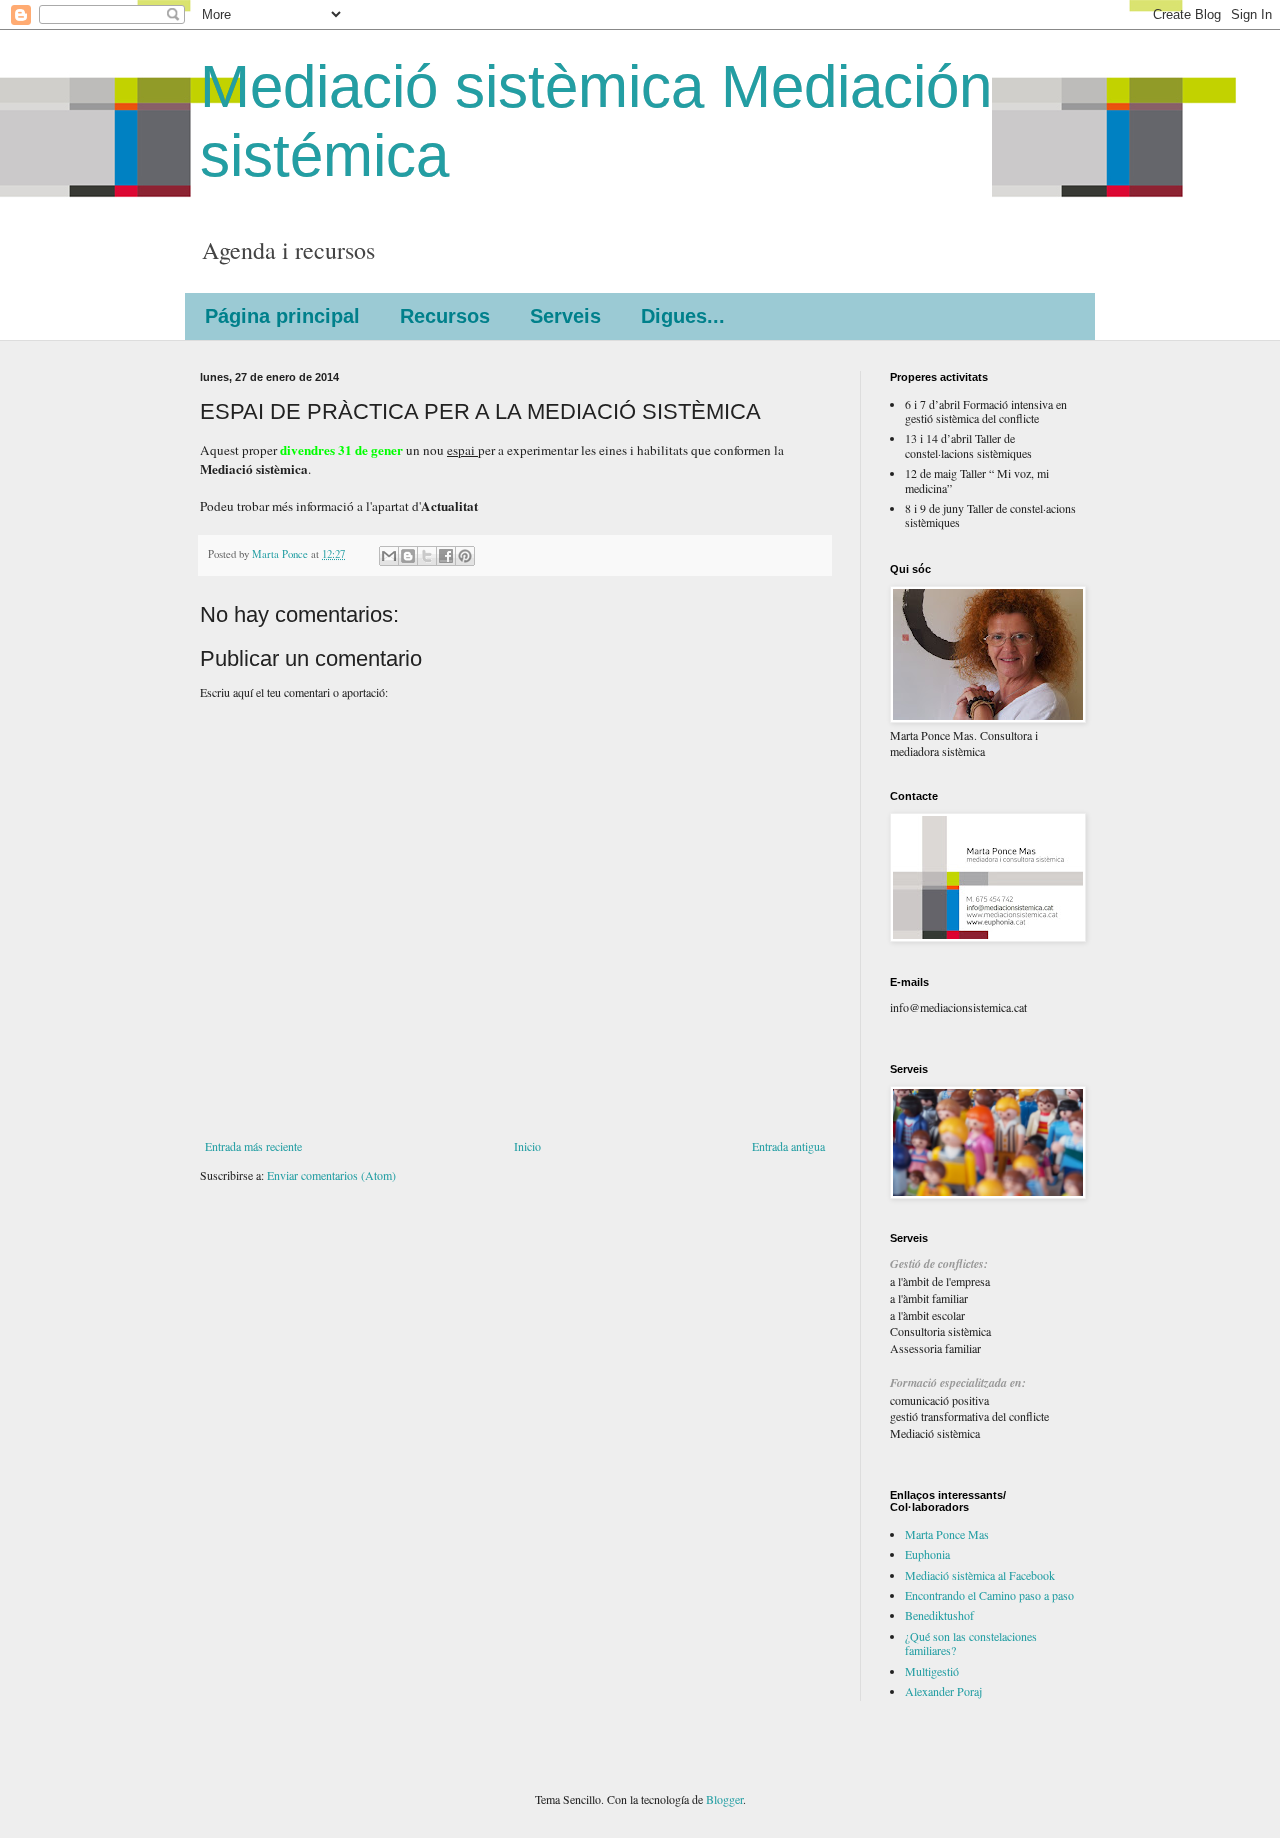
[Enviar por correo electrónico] (389, 556)
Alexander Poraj (943, 1691)
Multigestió (932, 1671)
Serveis (565, 316)
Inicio (527, 1146)
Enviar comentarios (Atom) (331, 1175)
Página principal (282, 316)
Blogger (724, 1799)
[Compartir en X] (427, 556)
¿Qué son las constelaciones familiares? (971, 1643)
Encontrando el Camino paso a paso (989, 1595)
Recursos (445, 316)
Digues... (683, 316)
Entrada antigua (788, 1146)
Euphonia (927, 1554)
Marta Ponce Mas (947, 1534)
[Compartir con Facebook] (446, 556)
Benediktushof (939, 1615)
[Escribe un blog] (408, 556)
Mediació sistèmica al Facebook (980, 1575)
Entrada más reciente (253, 1146)
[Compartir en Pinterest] (465, 556)
